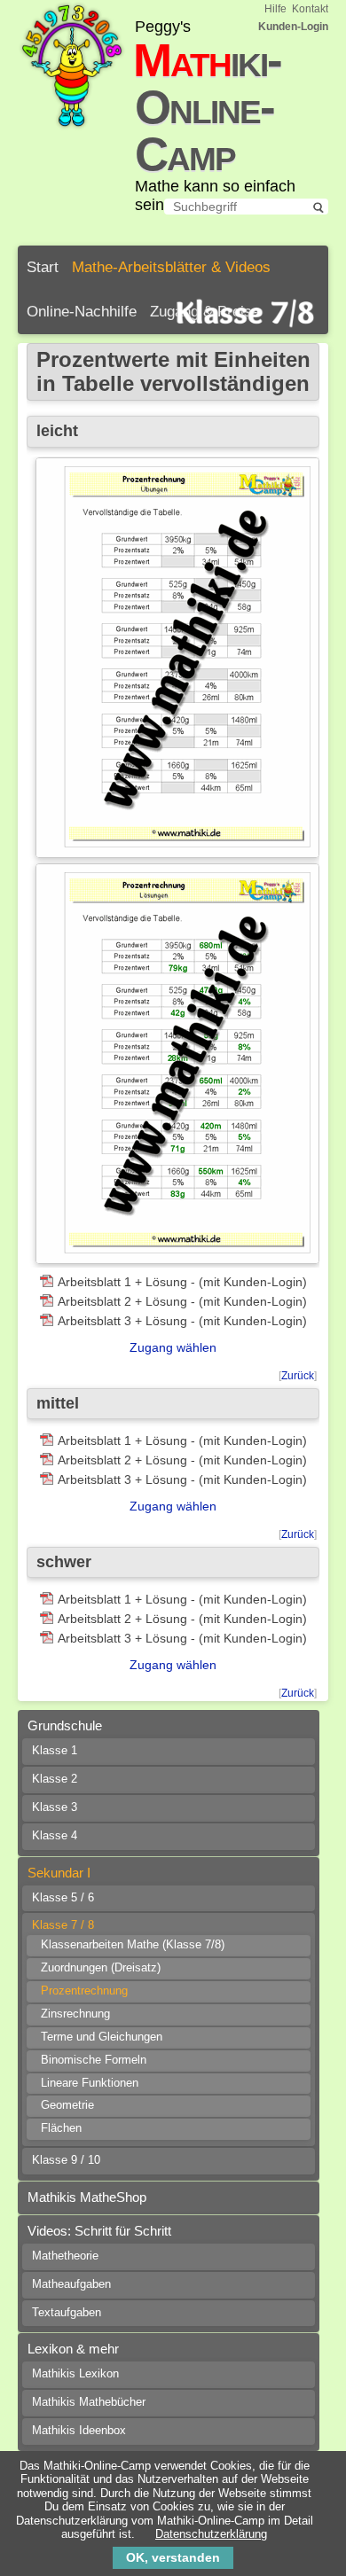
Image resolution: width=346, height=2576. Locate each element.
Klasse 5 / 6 (63, 1898)
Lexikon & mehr (73, 2349)
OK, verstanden (173, 2557)
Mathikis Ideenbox (79, 2431)
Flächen (61, 2128)
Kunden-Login (293, 27)
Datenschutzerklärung (211, 2534)
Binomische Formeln (94, 2060)
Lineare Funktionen (90, 2083)
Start (43, 267)
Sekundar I (59, 1873)
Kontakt (310, 9)
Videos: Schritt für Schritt (99, 2231)
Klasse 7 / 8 (63, 1925)
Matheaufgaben (71, 2284)
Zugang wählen (173, 1347)
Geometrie (67, 2105)
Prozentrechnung (84, 1991)
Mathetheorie (65, 2256)
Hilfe (275, 9)
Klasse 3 (55, 1807)
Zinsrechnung (75, 2014)
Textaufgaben (67, 2313)
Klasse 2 (55, 1779)
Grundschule (65, 1725)
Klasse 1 (55, 1751)
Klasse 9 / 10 (66, 2160)
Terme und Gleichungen (102, 2037)
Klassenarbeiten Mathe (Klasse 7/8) (133, 1945)
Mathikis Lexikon (75, 2374)
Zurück (298, 1376)
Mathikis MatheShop (87, 2197)
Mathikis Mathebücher (89, 2402)
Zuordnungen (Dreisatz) (101, 1968)
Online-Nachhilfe (82, 312)
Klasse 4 (55, 1836)
